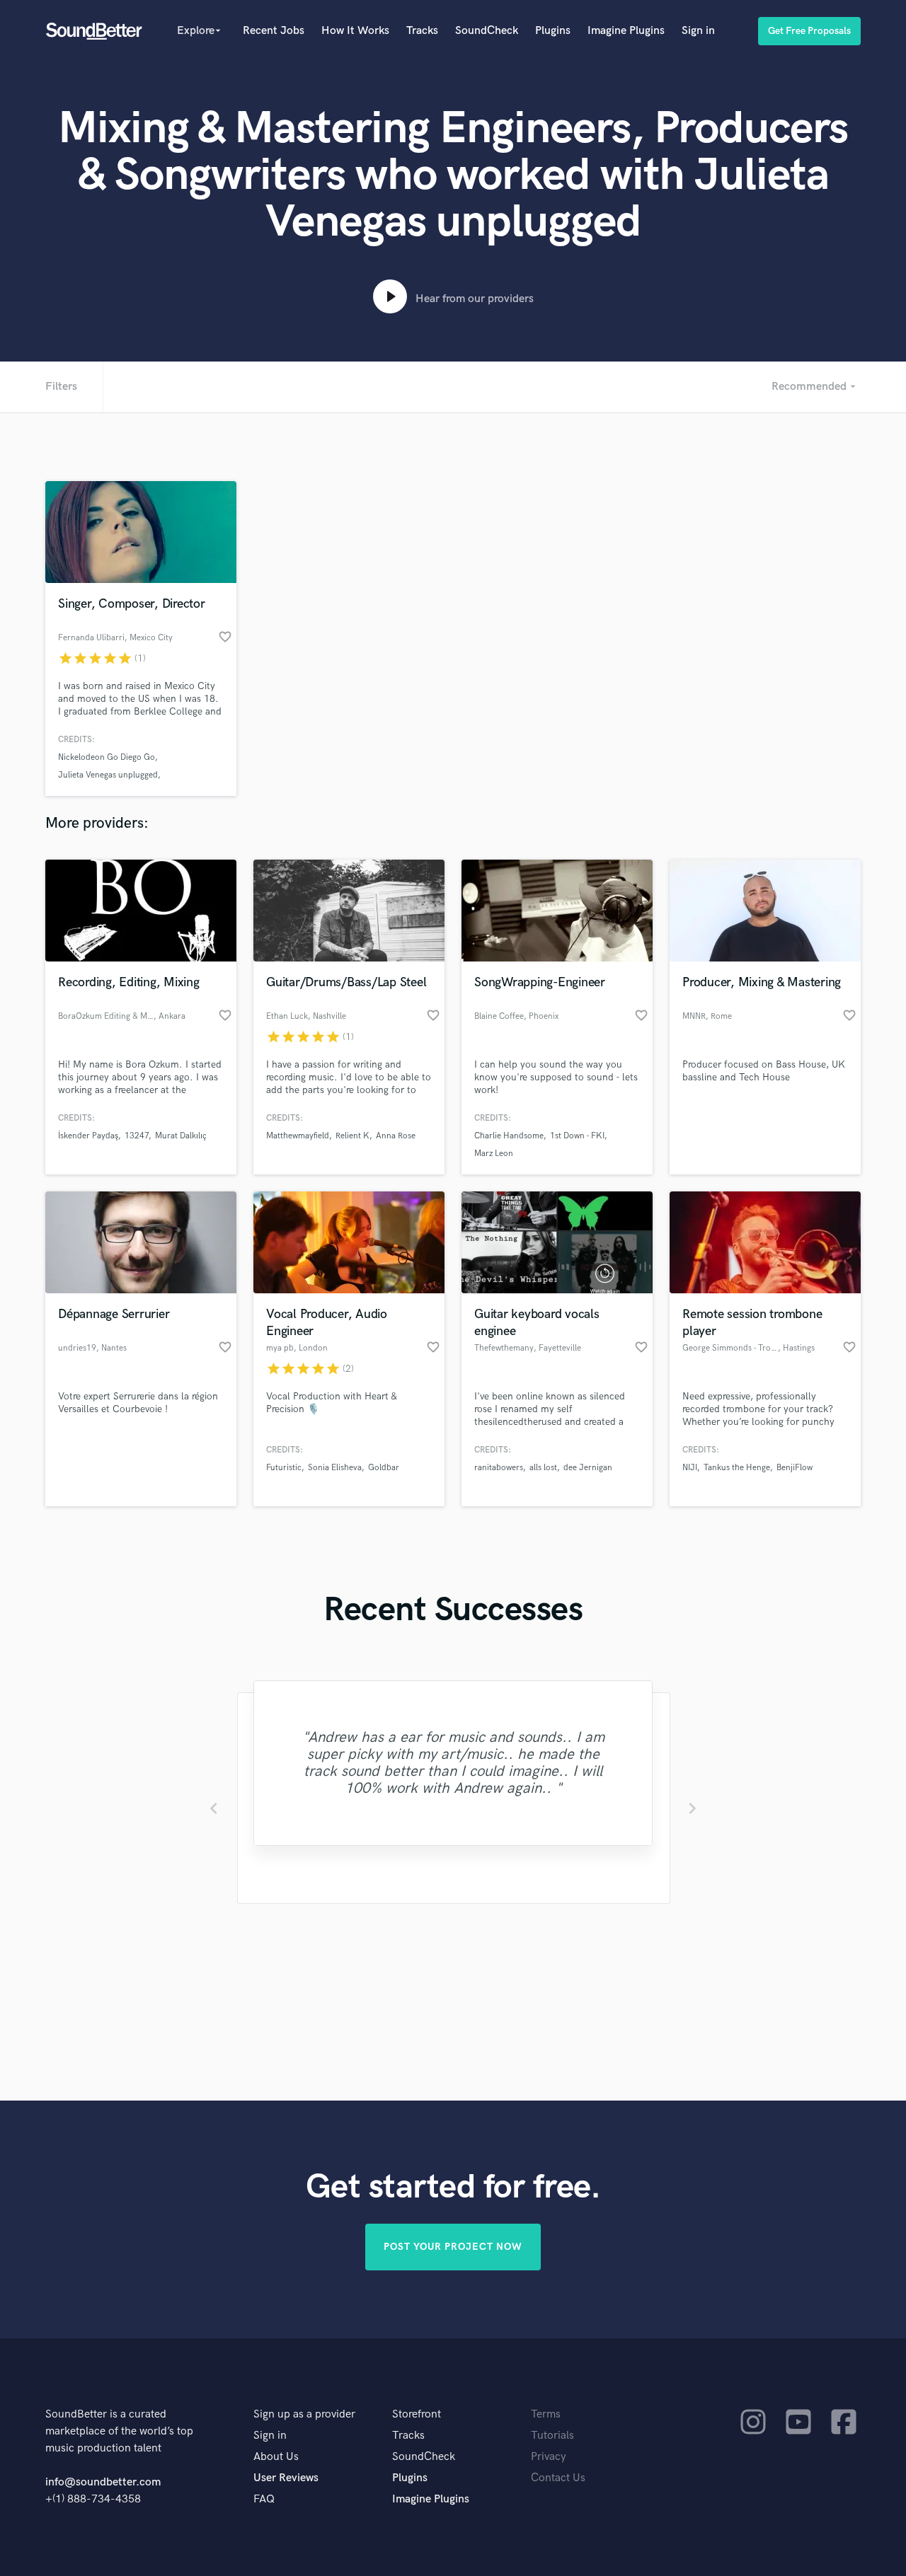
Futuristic (284, 1468)
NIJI (690, 1468)
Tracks (422, 31)
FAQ (264, 2499)
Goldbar (384, 1468)
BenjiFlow (795, 1468)
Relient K (352, 1136)
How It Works (355, 31)
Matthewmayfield (298, 1136)
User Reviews (286, 2478)
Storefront (417, 2414)
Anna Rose (396, 1136)
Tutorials (552, 2436)
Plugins (553, 31)
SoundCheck (487, 31)
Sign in (698, 31)
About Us (276, 2457)
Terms (546, 2414)
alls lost (543, 1468)
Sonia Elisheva (335, 1468)
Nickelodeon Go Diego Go (107, 757)
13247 (137, 1136)
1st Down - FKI (577, 1136)
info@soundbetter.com (103, 2482)
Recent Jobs (274, 31)
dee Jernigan (588, 1468)
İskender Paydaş (88, 1136)
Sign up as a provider (304, 2414)
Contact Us (558, 2478)
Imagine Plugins (626, 31)
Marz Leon (494, 1154)
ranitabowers (499, 1468)
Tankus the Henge (737, 1468)
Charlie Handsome (509, 1136)
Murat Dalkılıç (181, 1136)
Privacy (549, 2457)
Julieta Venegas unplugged (108, 775)
